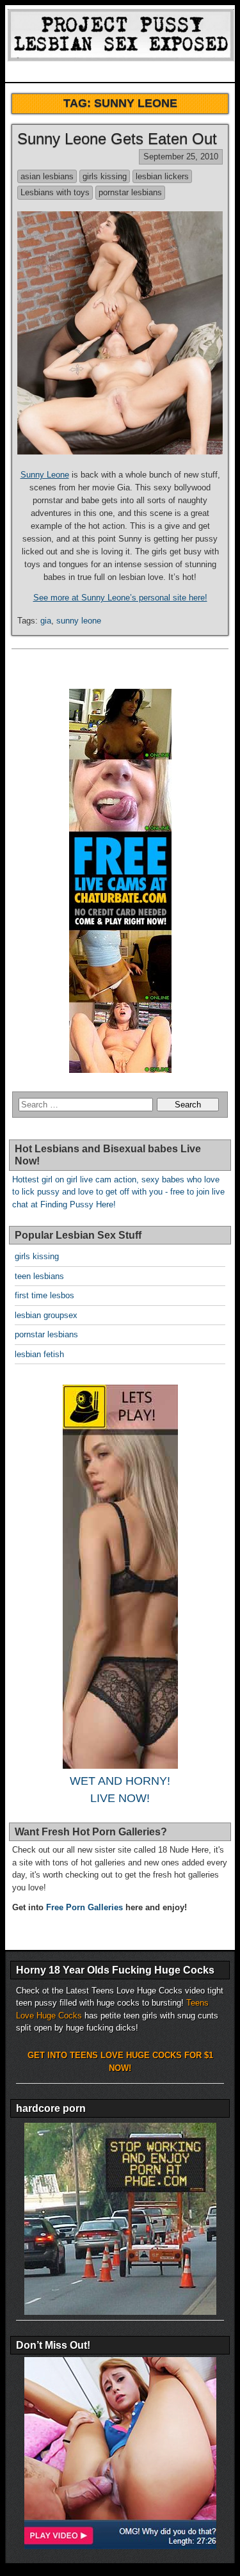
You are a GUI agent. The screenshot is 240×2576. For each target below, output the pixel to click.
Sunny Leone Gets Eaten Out (117, 139)
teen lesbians (39, 1276)
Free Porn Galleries (84, 1907)
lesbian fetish (39, 1354)
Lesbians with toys (55, 192)
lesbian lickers (162, 176)
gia (46, 621)
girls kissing (105, 176)
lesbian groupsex (46, 1315)
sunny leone (79, 621)
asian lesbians (47, 176)
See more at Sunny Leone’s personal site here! (120, 598)
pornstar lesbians (130, 192)
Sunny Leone (45, 475)
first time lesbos (44, 1295)
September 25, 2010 (181, 157)
